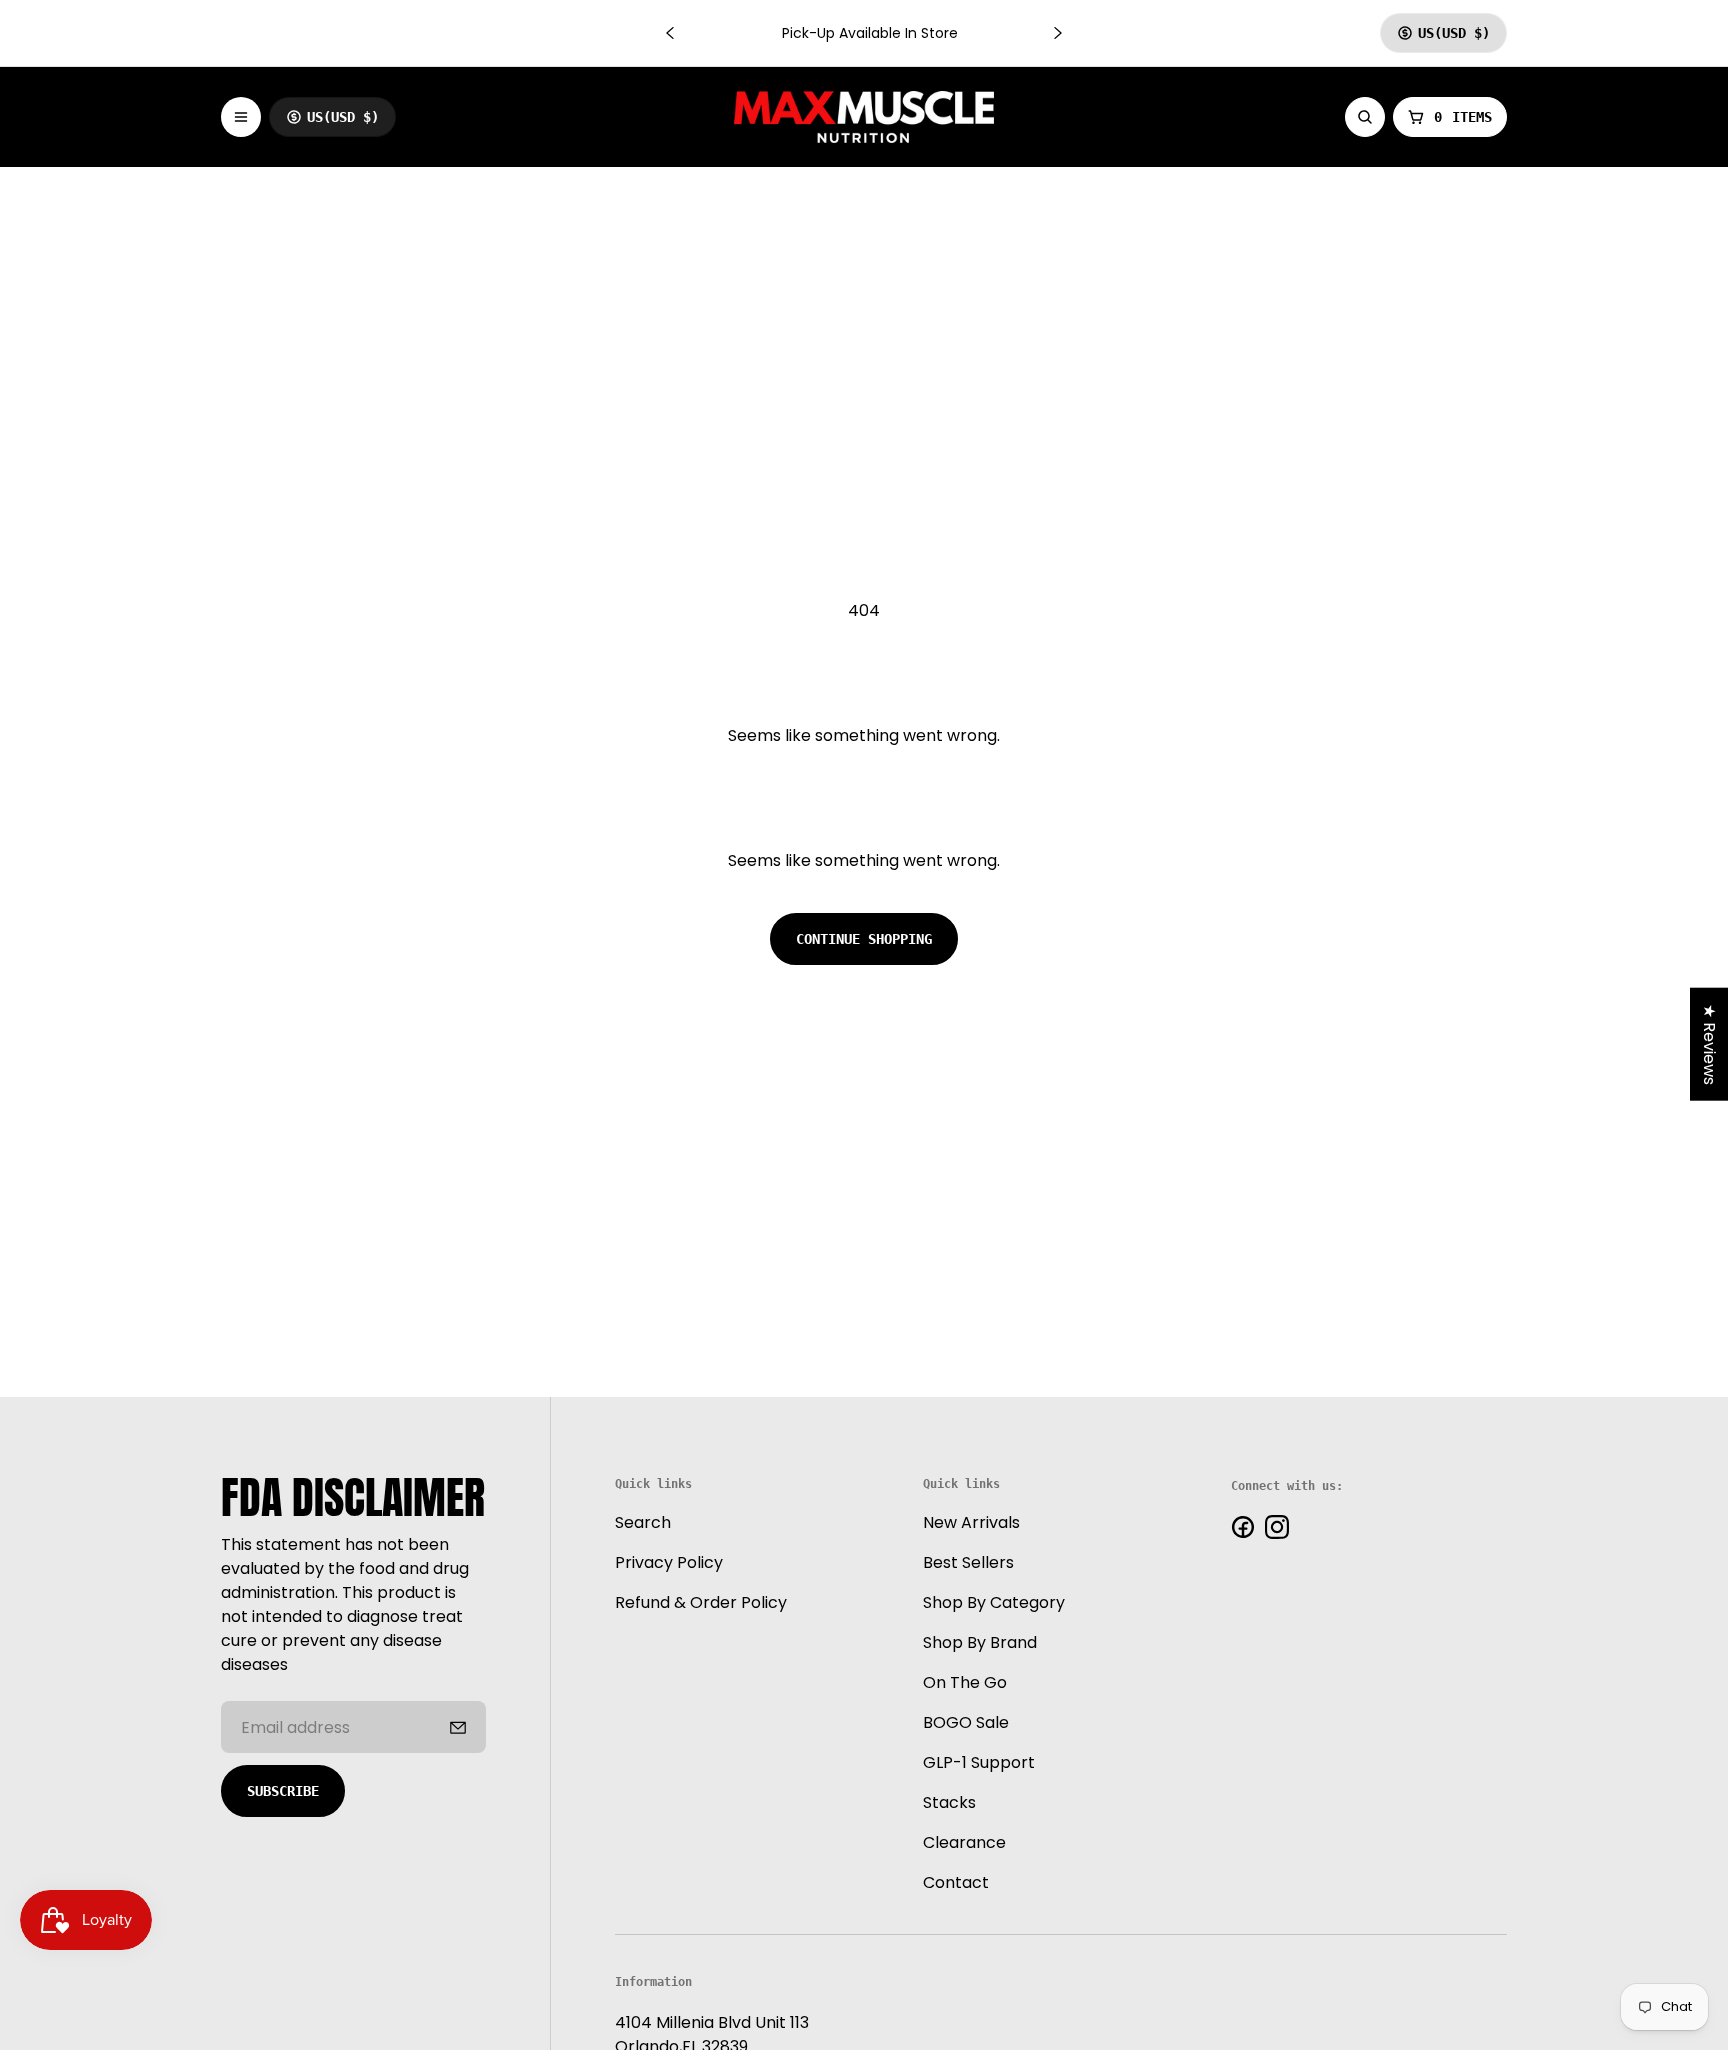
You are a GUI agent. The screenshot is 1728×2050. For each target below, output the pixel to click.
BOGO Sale (966, 1723)
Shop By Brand (980, 1643)
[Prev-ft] (458, 1727)
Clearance (964, 1843)
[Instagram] (1277, 1527)
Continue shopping (864, 939)
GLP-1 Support (979, 1763)
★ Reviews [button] (1709, 1044)
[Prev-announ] (670, 33)
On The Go (965, 1683)
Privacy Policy (669, 1563)
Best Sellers (968, 1563)
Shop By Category (994, 1603)
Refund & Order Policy (701, 1603)
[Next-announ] (1058, 33)
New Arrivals (971, 1523)
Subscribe (283, 1791)
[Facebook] (1243, 1527)
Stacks (949, 1803)
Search (643, 1523)
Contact (956, 1883)
